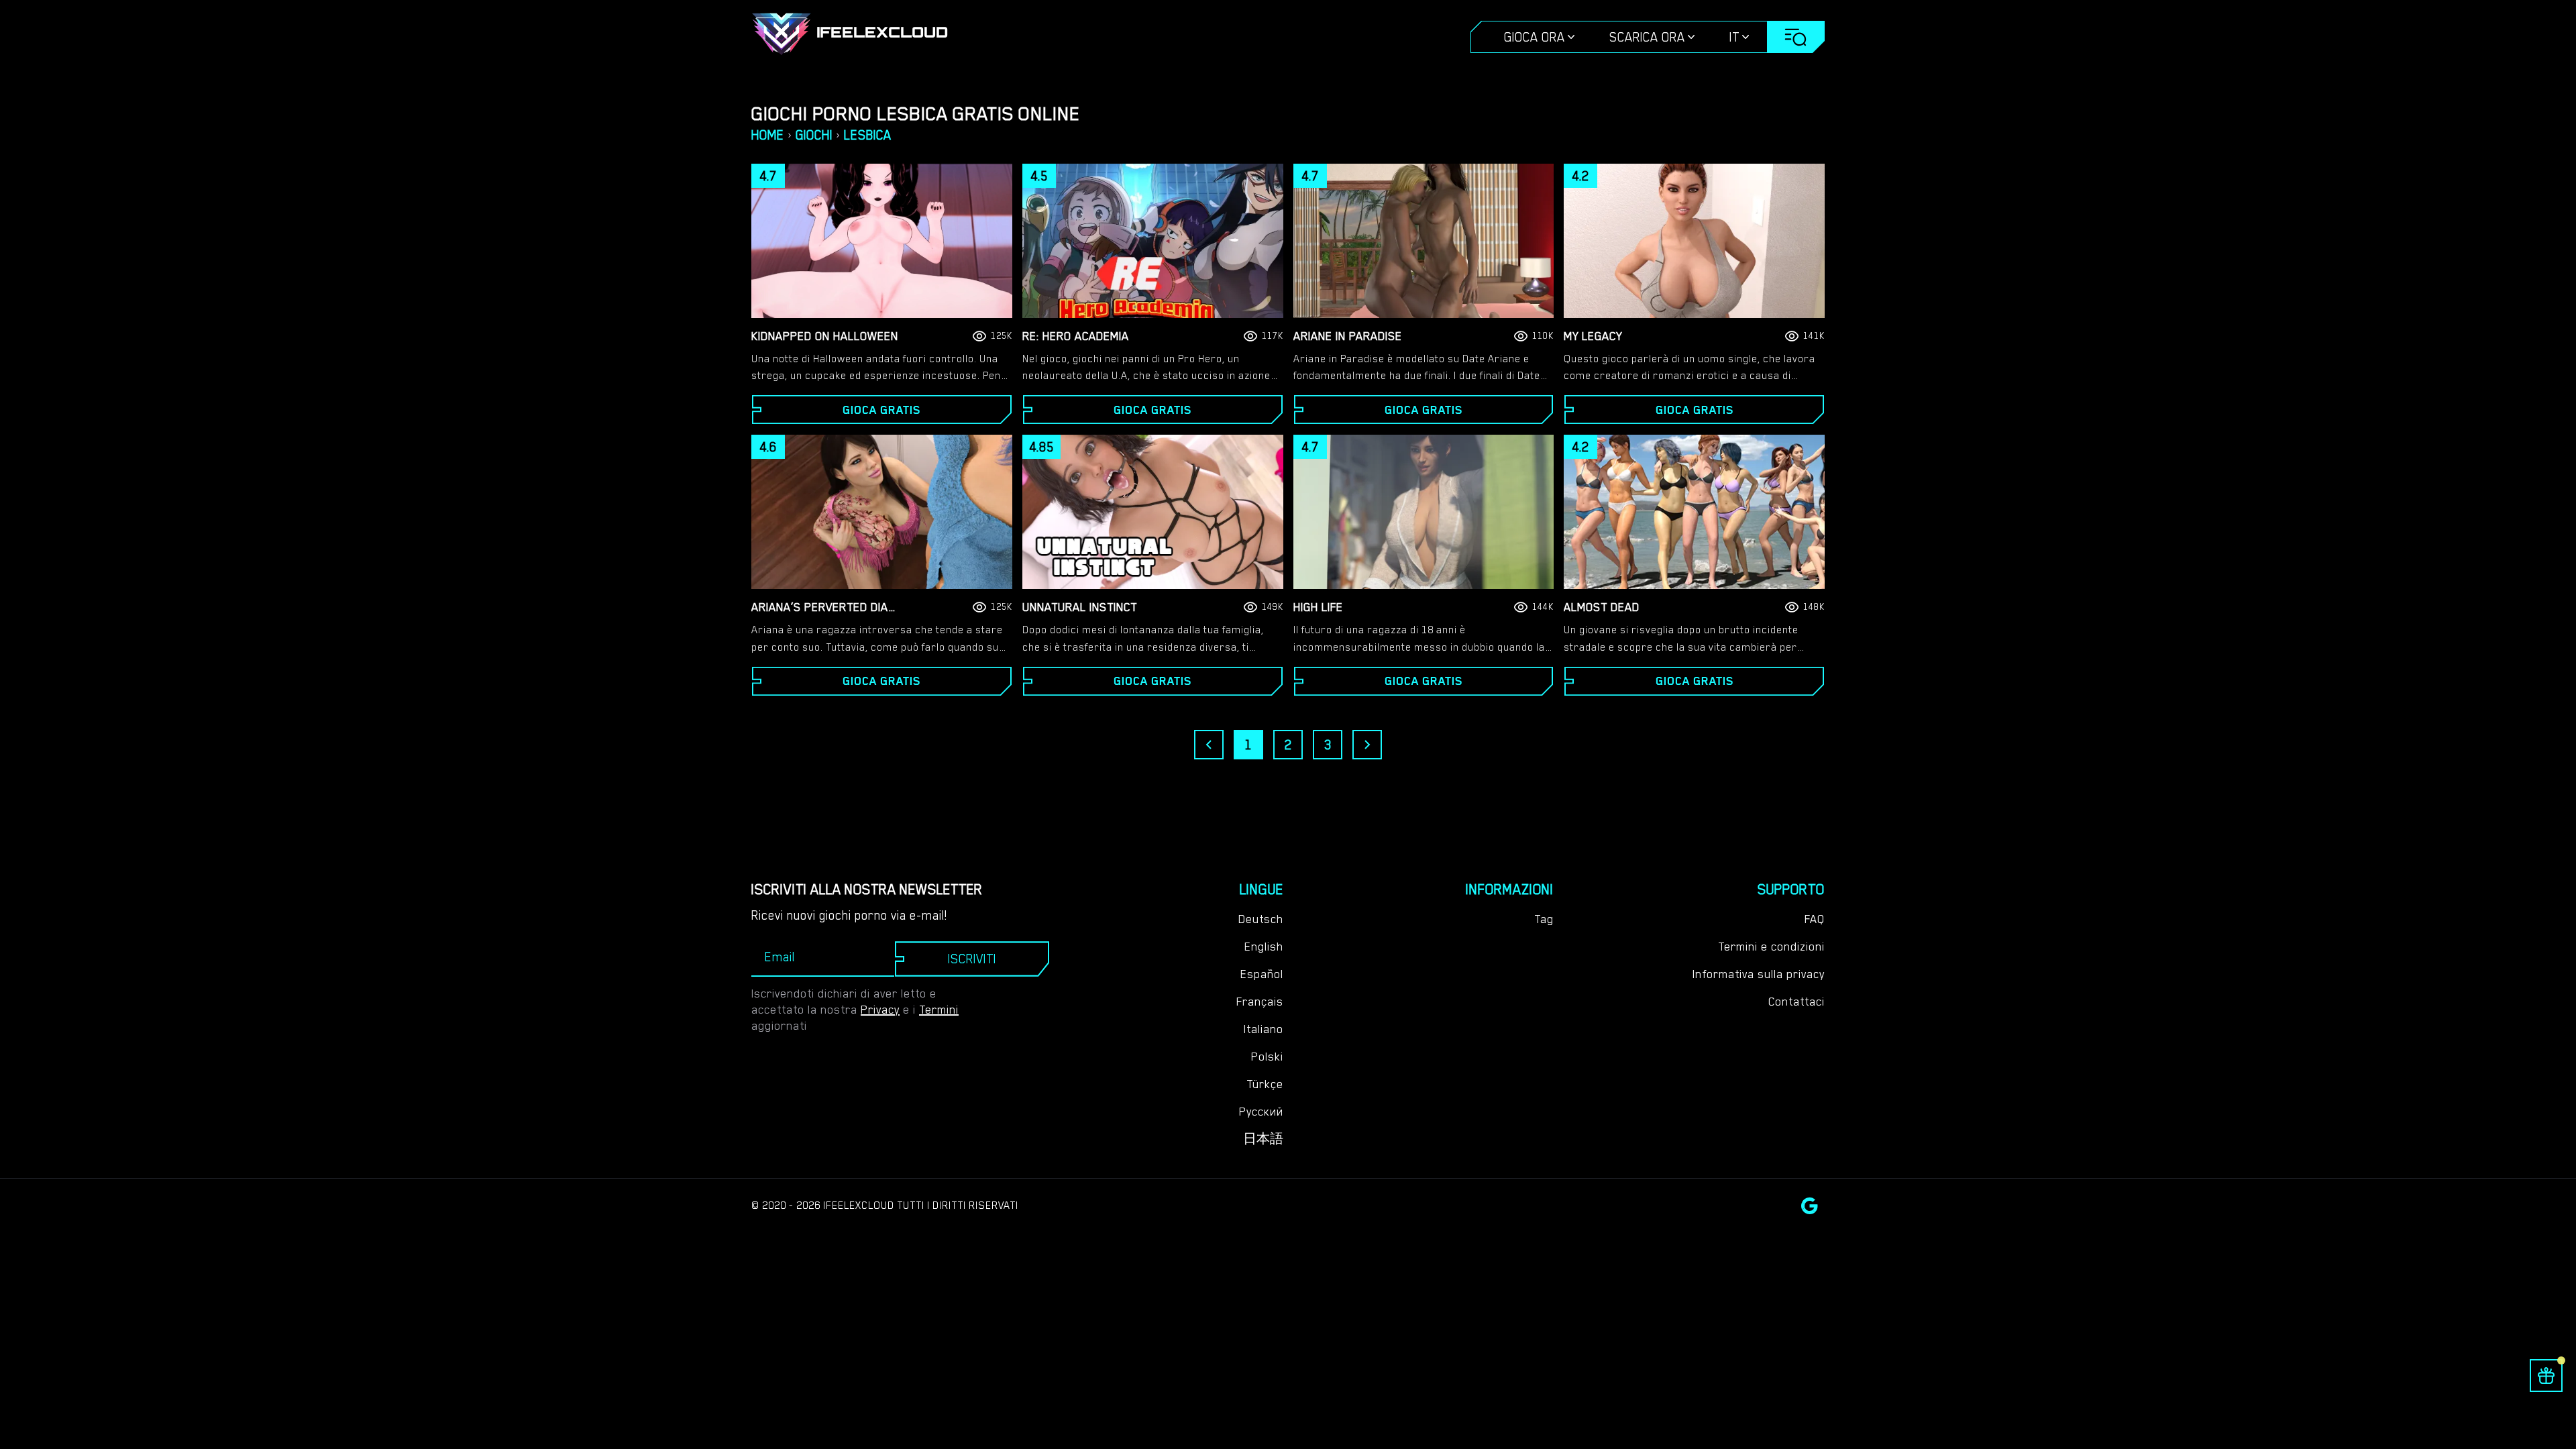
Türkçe (1265, 1084)
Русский (1261, 1112)
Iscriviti (972, 959)
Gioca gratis (881, 410)
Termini (939, 1010)
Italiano (1264, 1029)
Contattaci (1796, 1002)
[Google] (1810, 1206)
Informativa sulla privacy (1759, 974)
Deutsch (1261, 919)
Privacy (880, 1010)
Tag (1544, 919)
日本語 (1263, 1139)
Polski (1267, 1057)
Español (1262, 974)
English (1264, 947)
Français (1260, 1002)
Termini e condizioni (1771, 947)
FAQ (1815, 919)
